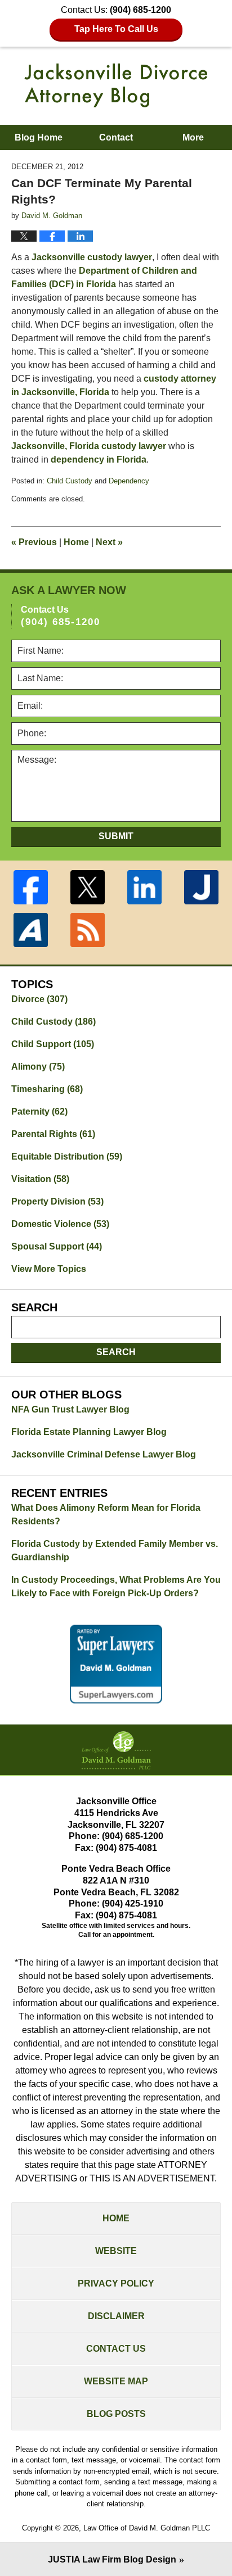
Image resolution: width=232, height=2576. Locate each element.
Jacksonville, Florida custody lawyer (89, 446)
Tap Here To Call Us (116, 29)
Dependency (129, 481)
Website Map (116, 2381)
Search (116, 1352)
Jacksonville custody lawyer (92, 257)
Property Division (57, 1201)
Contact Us (116, 2349)
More (193, 137)
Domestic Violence (60, 1224)
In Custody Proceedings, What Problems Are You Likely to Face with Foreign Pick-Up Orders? (116, 1586)
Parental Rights (53, 1134)
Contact (116, 137)
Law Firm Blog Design (112, 2559)
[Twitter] (88, 887)
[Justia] (201, 887)
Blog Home (39, 137)
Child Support (53, 1044)
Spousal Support (57, 1246)
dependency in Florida (99, 459)
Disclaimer (116, 2316)
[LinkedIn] (144, 887)
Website (116, 2251)
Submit (116, 836)
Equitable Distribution (67, 1156)
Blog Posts (116, 2414)
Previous (34, 542)
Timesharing (47, 1089)
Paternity (39, 1112)
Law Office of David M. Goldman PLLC (147, 2528)
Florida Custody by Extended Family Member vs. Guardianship (115, 1550)
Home (76, 542)
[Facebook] (31, 887)
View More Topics (49, 1269)
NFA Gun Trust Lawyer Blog (70, 1409)
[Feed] (88, 930)
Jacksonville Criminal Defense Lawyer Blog (104, 1454)
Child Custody (70, 481)
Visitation (40, 1179)
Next (109, 542)
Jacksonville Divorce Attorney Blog (116, 85)
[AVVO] (31, 930)
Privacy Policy (116, 2283)
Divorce (39, 999)
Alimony (38, 1067)
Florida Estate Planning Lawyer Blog (89, 1432)
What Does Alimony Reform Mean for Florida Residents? (106, 1515)
